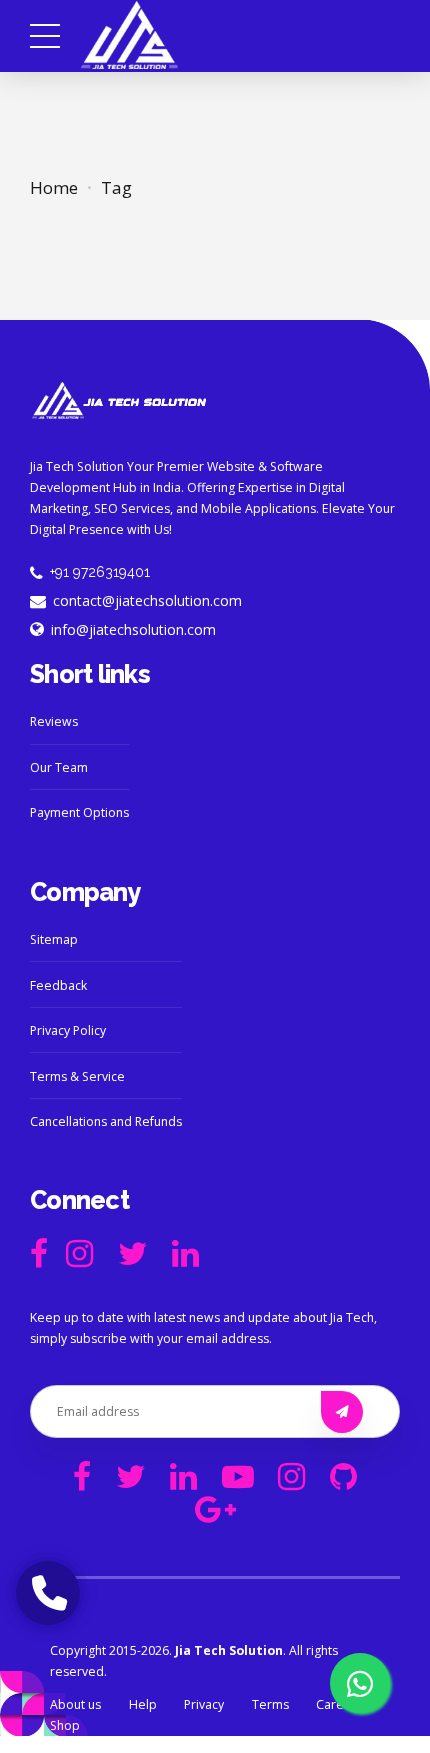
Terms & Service (77, 1076)
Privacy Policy (68, 1030)
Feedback (58, 985)
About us (75, 1704)
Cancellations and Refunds (106, 1121)
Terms (270, 1704)
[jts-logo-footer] (119, 401)
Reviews (54, 721)
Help (143, 1704)
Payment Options (79, 812)
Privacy (204, 1704)
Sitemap (54, 939)
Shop (65, 1725)
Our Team (59, 767)
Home (54, 187)
